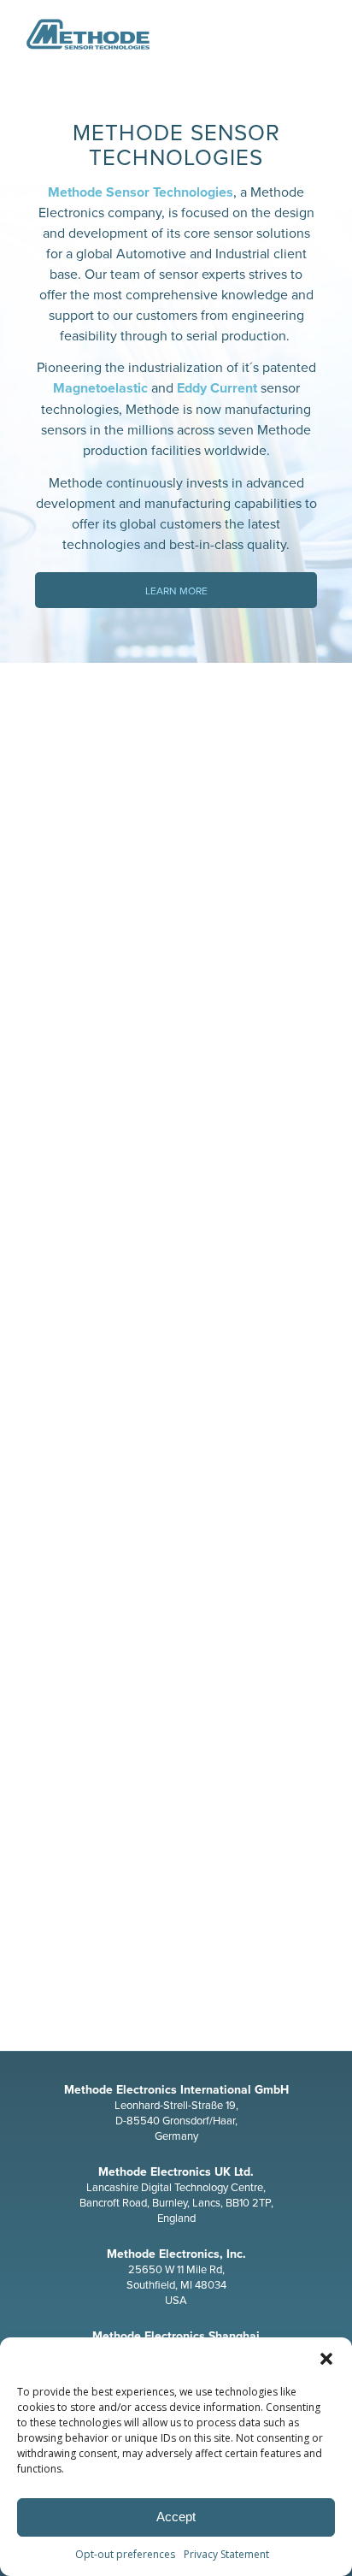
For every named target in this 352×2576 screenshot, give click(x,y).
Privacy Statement (226, 2554)
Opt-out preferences (125, 2554)
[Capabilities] (176, 1717)
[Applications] (176, 1295)
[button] (326, 2359)
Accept (176, 2517)
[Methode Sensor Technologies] (146, 34)
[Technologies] (176, 872)
